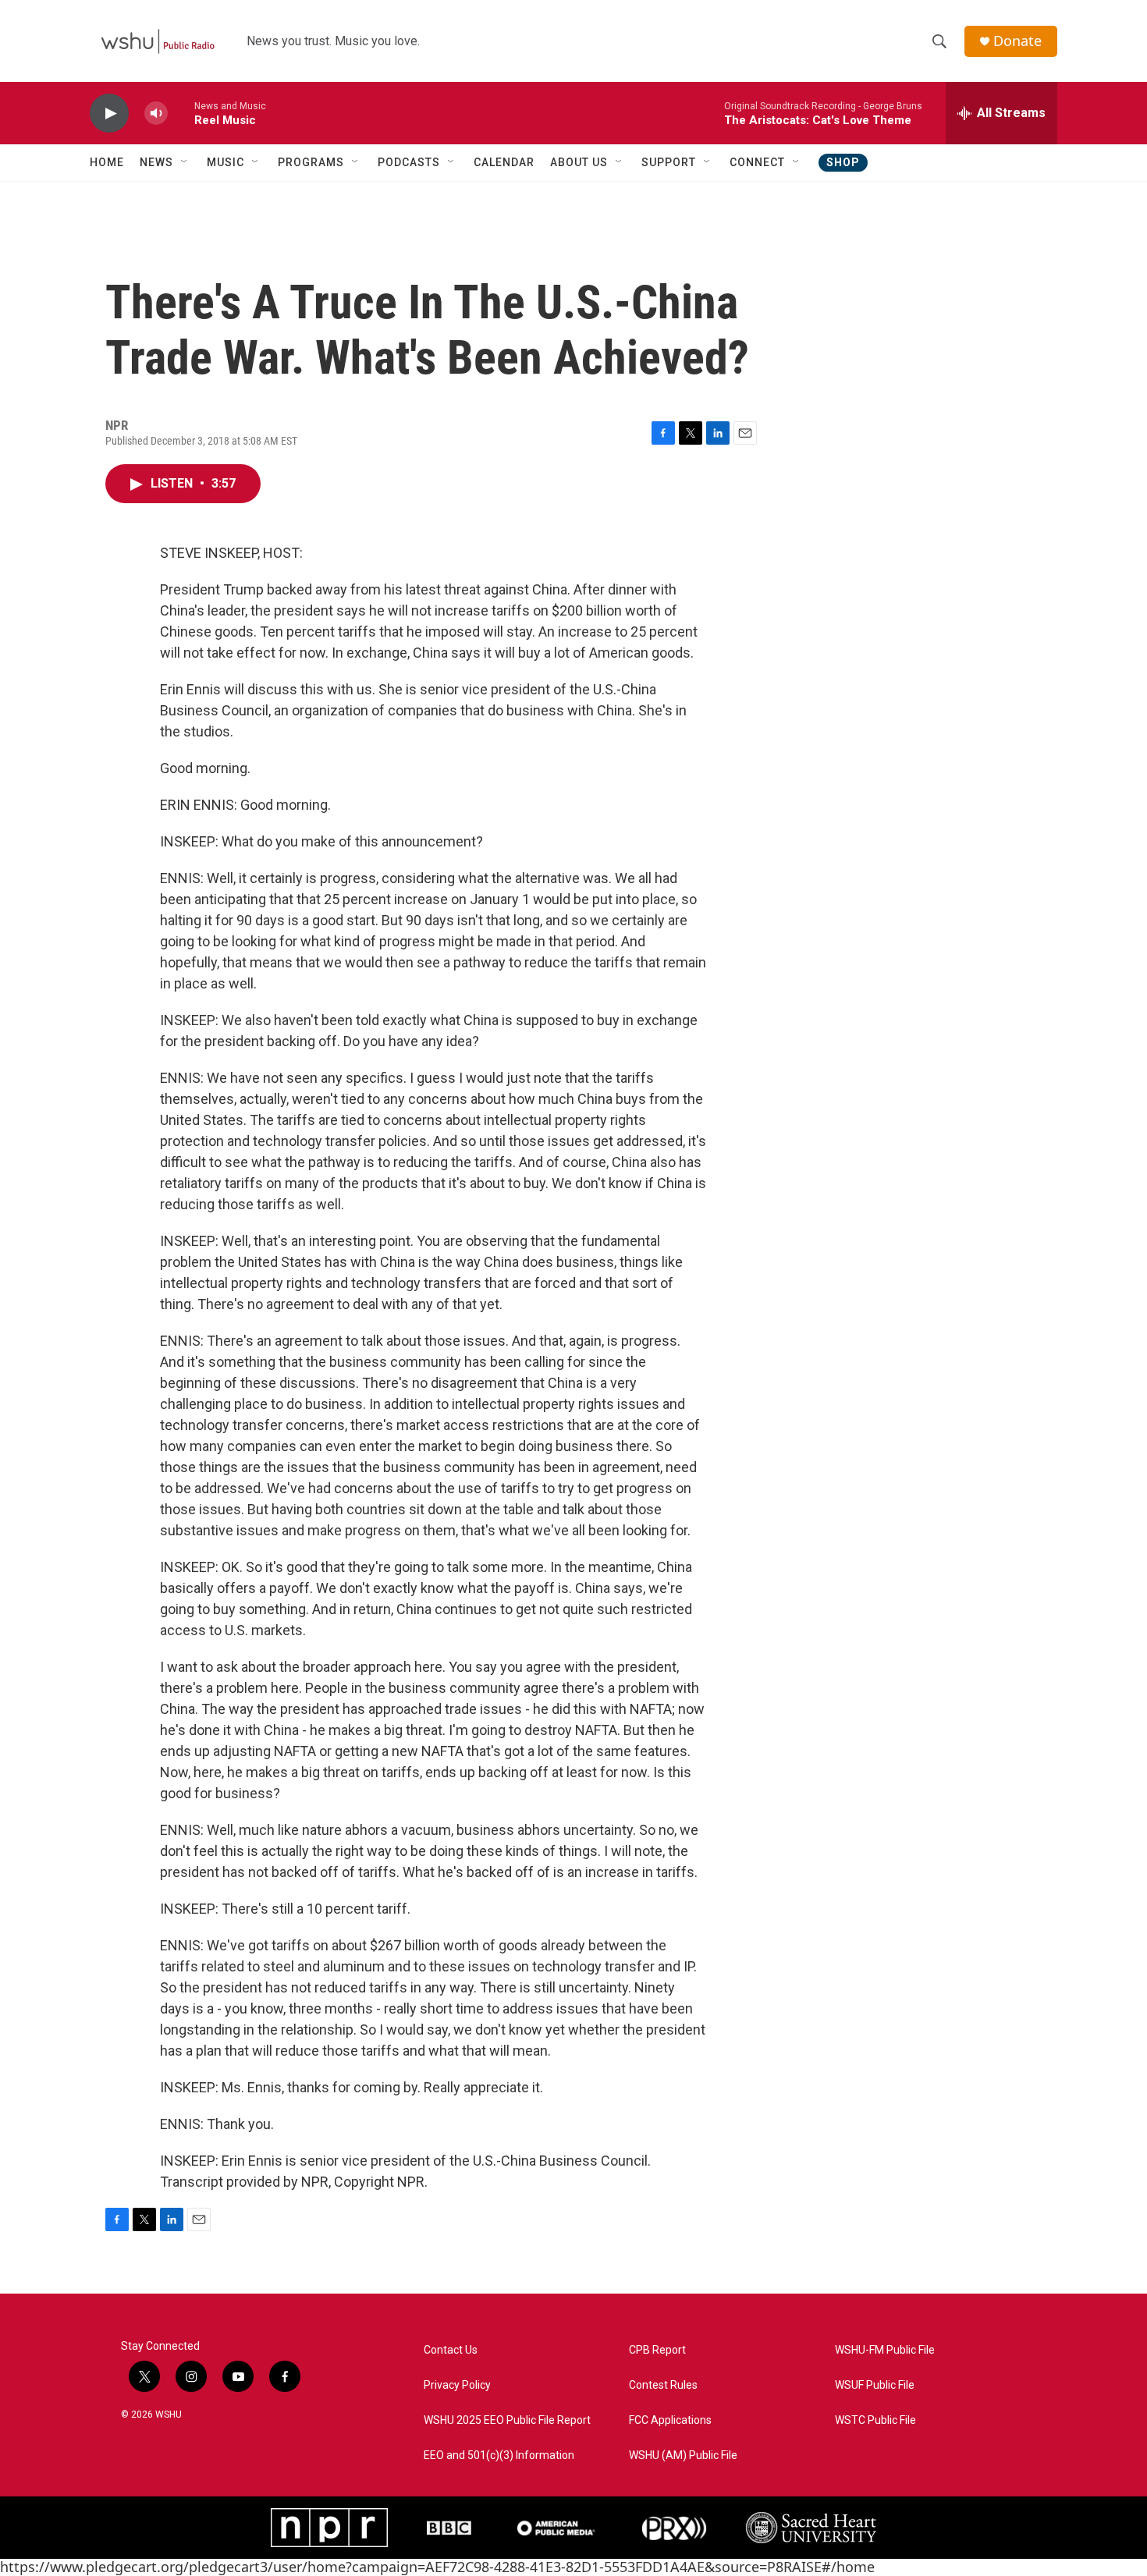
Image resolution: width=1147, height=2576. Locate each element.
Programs (311, 162)
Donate (1017, 41)
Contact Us (451, 2350)
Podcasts (409, 162)
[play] (109, 114)
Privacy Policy (457, 2385)
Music (225, 162)
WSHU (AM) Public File (683, 2455)
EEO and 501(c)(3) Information (499, 2455)
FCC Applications (670, 2420)
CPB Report (657, 2350)
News (156, 162)
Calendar (504, 162)
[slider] (181, 113)
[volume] (156, 114)
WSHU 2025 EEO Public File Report (507, 2420)
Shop (843, 162)
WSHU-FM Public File (885, 2350)
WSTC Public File (875, 2420)
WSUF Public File (875, 2385)
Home (107, 162)
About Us (579, 162)
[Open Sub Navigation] (185, 162)
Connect (757, 162)
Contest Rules (663, 2385)
